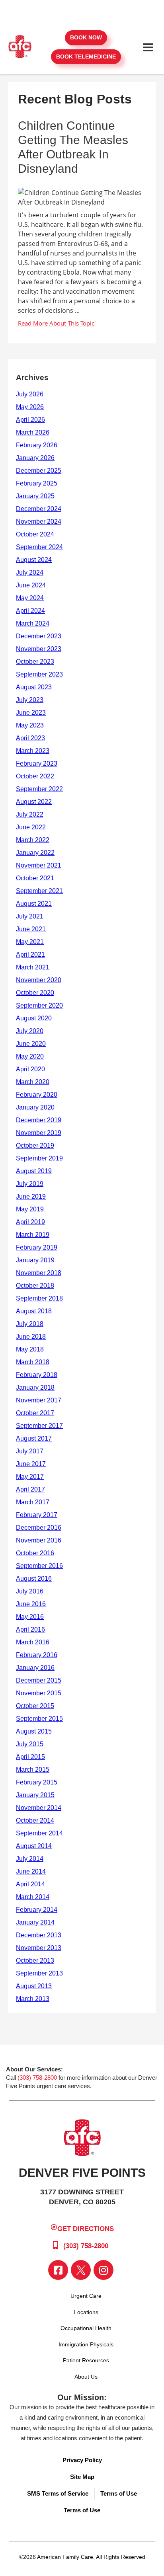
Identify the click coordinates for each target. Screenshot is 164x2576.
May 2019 (30, 1209)
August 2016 (34, 1579)
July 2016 (30, 1591)
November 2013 (39, 1948)
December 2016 (39, 1528)
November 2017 (39, 1400)
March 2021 (33, 967)
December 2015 (39, 1680)
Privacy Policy (82, 2460)
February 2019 (37, 1247)
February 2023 (37, 763)
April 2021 (30, 955)
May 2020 (30, 1056)
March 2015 (33, 1770)
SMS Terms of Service (58, 2493)
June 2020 (31, 1044)
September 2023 (39, 674)
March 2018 (33, 1362)
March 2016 (33, 1642)
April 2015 (30, 1757)
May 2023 (30, 725)
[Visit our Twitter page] (81, 2270)
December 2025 (39, 471)
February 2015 (37, 1782)
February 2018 (37, 1375)
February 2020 (37, 1095)
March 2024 (33, 623)
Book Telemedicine (86, 57)
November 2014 (39, 1808)
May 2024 (30, 598)
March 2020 (33, 1082)
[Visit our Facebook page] (58, 2270)
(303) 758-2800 (37, 2078)
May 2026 (30, 407)
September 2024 (39, 547)
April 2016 (30, 1629)
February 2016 (37, 1655)
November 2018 (39, 1273)
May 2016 (30, 1617)
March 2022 (33, 840)
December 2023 (39, 636)
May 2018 (30, 1349)
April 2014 (30, 1884)
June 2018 (31, 1337)
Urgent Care (86, 2296)
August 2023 (34, 687)
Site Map (82, 2477)
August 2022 (34, 802)
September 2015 (39, 1719)
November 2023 (39, 649)
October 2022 (35, 776)
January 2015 (35, 1795)
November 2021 (39, 865)
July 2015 (30, 1744)
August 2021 (34, 904)
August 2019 (34, 1171)
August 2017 (34, 1438)
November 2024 (39, 522)
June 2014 (31, 1871)
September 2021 (39, 891)
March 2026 (33, 432)
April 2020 (30, 1069)
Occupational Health (86, 2328)
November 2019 (39, 1133)
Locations (86, 2312)
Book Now (86, 37)
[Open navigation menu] (148, 47)
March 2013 (33, 1999)
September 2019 (39, 1158)
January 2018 (35, 1387)
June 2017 (31, 1464)
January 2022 (35, 853)
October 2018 (35, 1286)
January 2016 (35, 1668)
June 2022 (31, 827)
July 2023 (30, 700)
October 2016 (35, 1553)
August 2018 (34, 1311)
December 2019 (39, 1120)
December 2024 (39, 509)
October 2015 (35, 1706)
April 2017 (30, 1489)
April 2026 (30, 420)
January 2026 (35, 458)
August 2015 (34, 1731)
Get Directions (86, 2228)
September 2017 (39, 1426)
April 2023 (30, 738)
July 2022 (30, 814)
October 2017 (35, 1413)
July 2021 (30, 916)
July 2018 (30, 1324)
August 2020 (34, 1018)
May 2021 (30, 942)
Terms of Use (119, 2493)
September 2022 (39, 789)
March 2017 (33, 1502)
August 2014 (34, 1846)
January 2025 (35, 496)
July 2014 (30, 1859)
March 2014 (33, 1897)
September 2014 (39, 1833)
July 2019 (30, 1184)
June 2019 (31, 1196)
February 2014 (37, 1910)
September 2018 (39, 1298)
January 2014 (35, 1922)
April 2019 (30, 1222)
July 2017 (30, 1451)
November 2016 (39, 1540)
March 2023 (33, 751)
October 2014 (35, 1820)
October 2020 (35, 993)
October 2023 (35, 662)
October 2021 (35, 878)
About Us (86, 2377)
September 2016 (39, 1566)
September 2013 (39, 1973)
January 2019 (35, 1260)
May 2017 (30, 1477)
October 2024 (35, 534)
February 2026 (37, 445)
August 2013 (34, 1986)
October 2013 (35, 1961)
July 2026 (30, 394)
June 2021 (31, 929)
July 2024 (30, 572)
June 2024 (31, 585)
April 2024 (30, 611)
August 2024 (34, 560)
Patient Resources (86, 2360)
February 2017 (37, 1515)
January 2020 (35, 1107)
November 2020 (39, 980)
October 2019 (35, 1146)
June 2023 (31, 713)
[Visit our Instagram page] (103, 2270)
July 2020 (30, 1031)
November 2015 (39, 1693)
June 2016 (31, 1604)
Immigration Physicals (86, 2344)
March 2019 (33, 1235)
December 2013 (39, 1935)
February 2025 (37, 483)
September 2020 (39, 1005)
